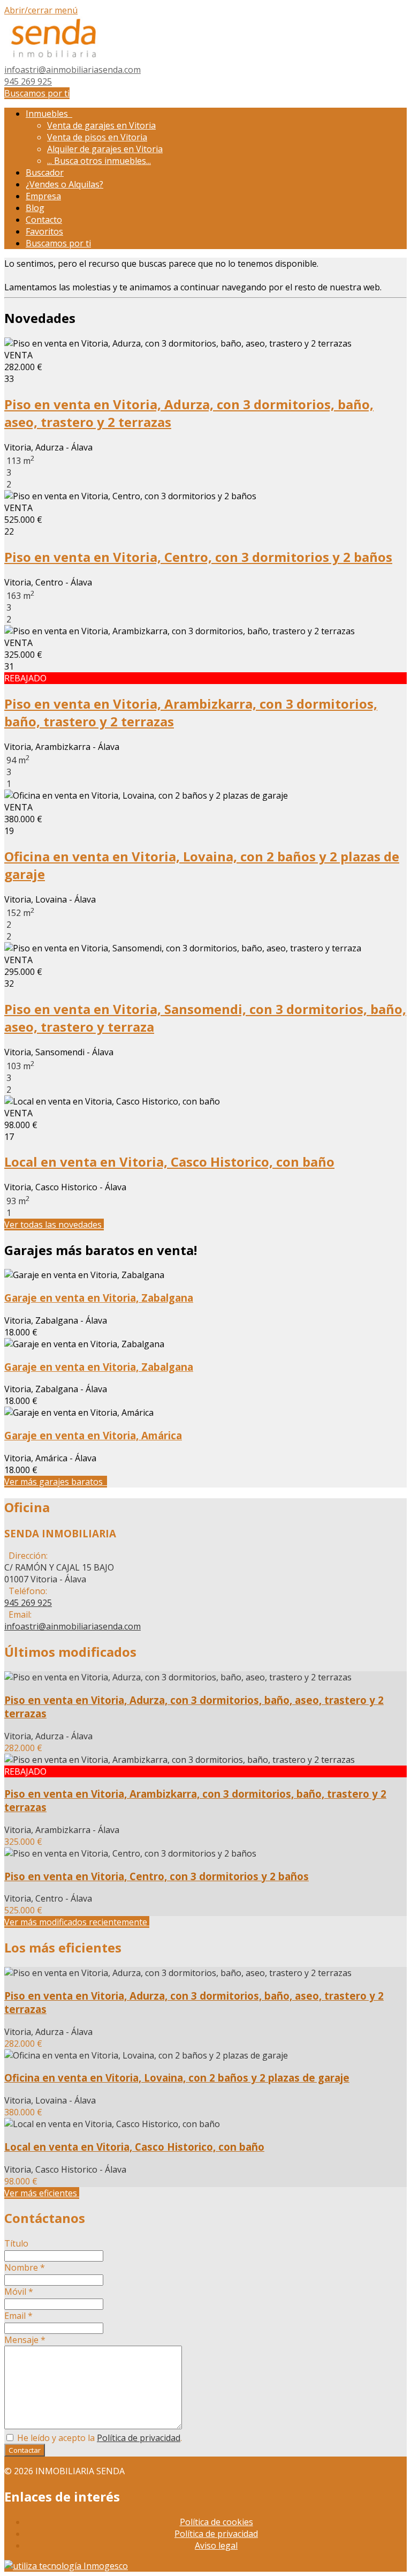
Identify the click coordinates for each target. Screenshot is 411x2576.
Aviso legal (216, 2545)
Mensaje (25, 2340)
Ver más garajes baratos (56, 1482)
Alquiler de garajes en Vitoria (105, 149)
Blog (35, 208)
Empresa (43, 196)
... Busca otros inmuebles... (99, 161)
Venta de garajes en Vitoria (101, 125)
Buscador (45, 172)
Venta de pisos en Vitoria (97, 137)
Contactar (25, 2450)
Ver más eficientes (42, 2193)
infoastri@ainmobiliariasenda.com (73, 70)
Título (16, 2243)
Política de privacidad (139, 2438)
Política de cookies (216, 2522)
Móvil (19, 2292)
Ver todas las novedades (54, 1225)
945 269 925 (28, 81)
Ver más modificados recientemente (77, 1922)
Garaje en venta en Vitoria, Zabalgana (99, 1298)
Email (18, 2316)
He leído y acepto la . (98, 2438)
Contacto (44, 220)
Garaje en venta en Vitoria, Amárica (93, 1435)
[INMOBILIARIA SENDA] (55, 58)
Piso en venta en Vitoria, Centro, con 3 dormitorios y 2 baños (198, 557)
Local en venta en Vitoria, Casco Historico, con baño (169, 1162)
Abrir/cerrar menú (41, 10)
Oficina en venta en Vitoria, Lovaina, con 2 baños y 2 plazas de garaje (177, 2078)
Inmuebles (49, 114)
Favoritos (44, 231)
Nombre (25, 2267)
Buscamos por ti (37, 93)
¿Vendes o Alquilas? (64, 184)
